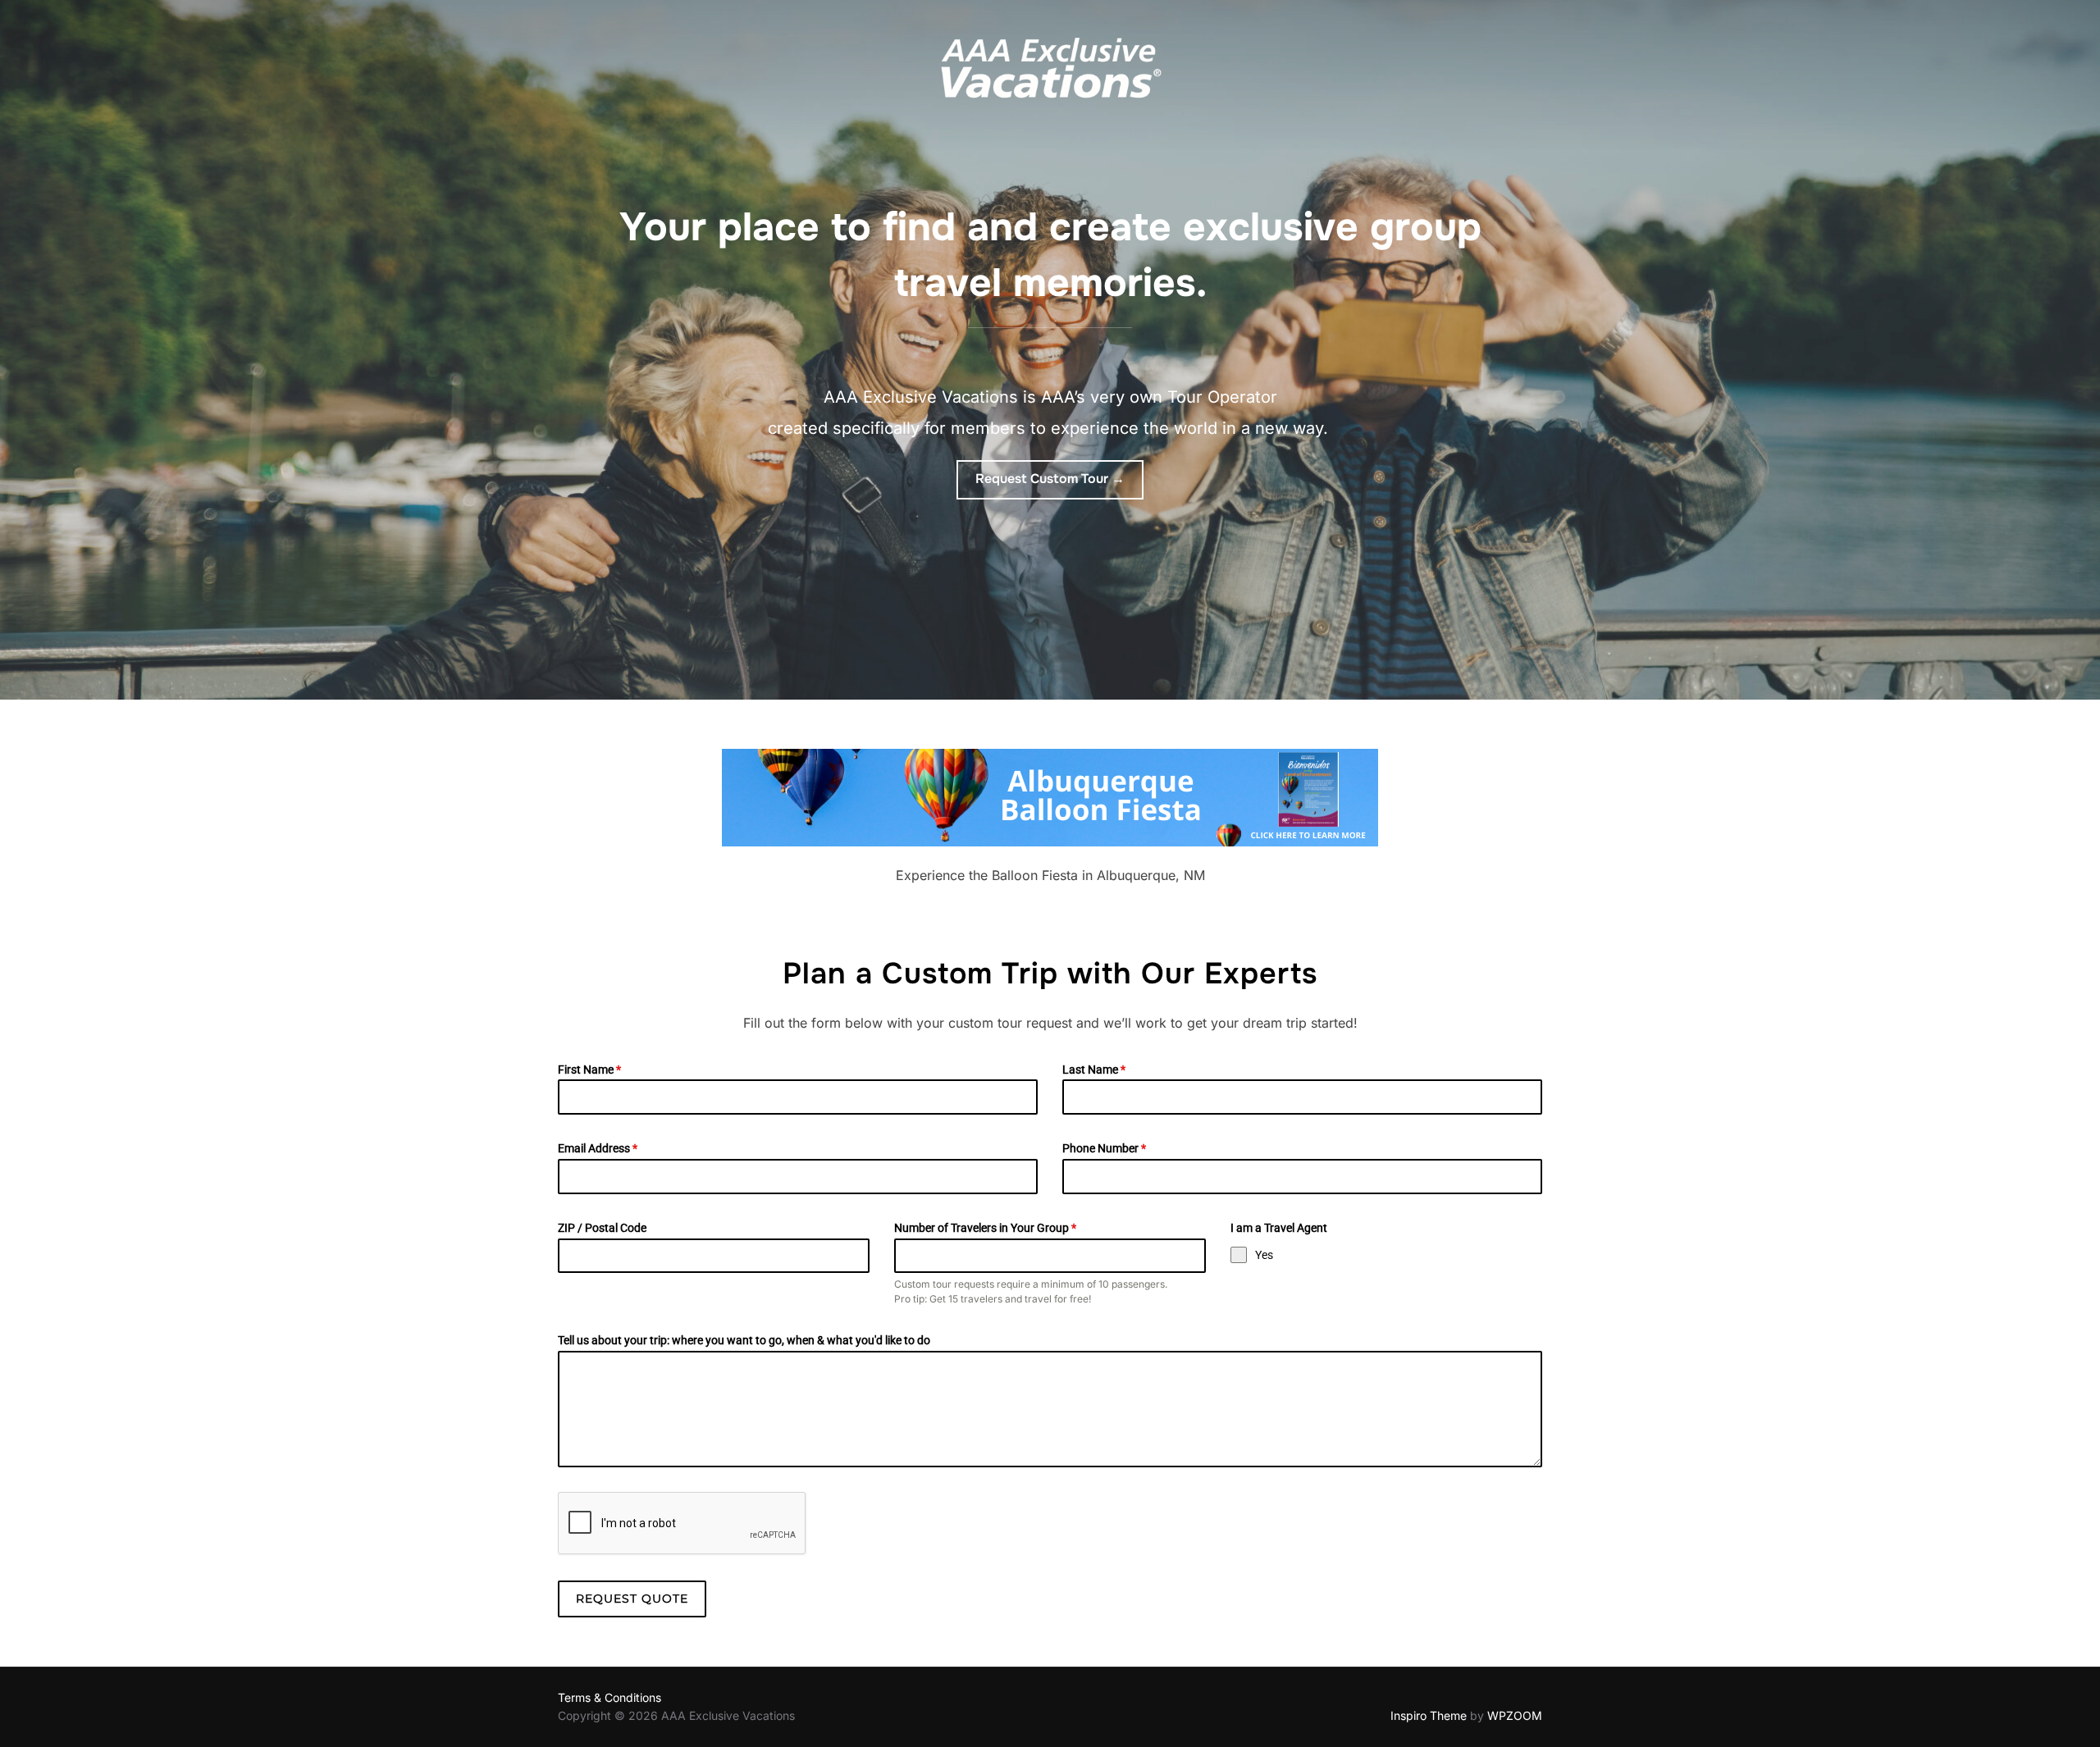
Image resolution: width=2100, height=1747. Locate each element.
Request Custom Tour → (1050, 479)
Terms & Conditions (609, 1697)
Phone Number (1104, 1148)
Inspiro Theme (1429, 1715)
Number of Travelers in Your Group (985, 1228)
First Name (589, 1070)
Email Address (598, 1148)
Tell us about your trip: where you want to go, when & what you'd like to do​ (744, 1340)
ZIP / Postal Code (602, 1228)
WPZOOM (1515, 1715)
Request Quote (632, 1599)
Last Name (1094, 1070)
